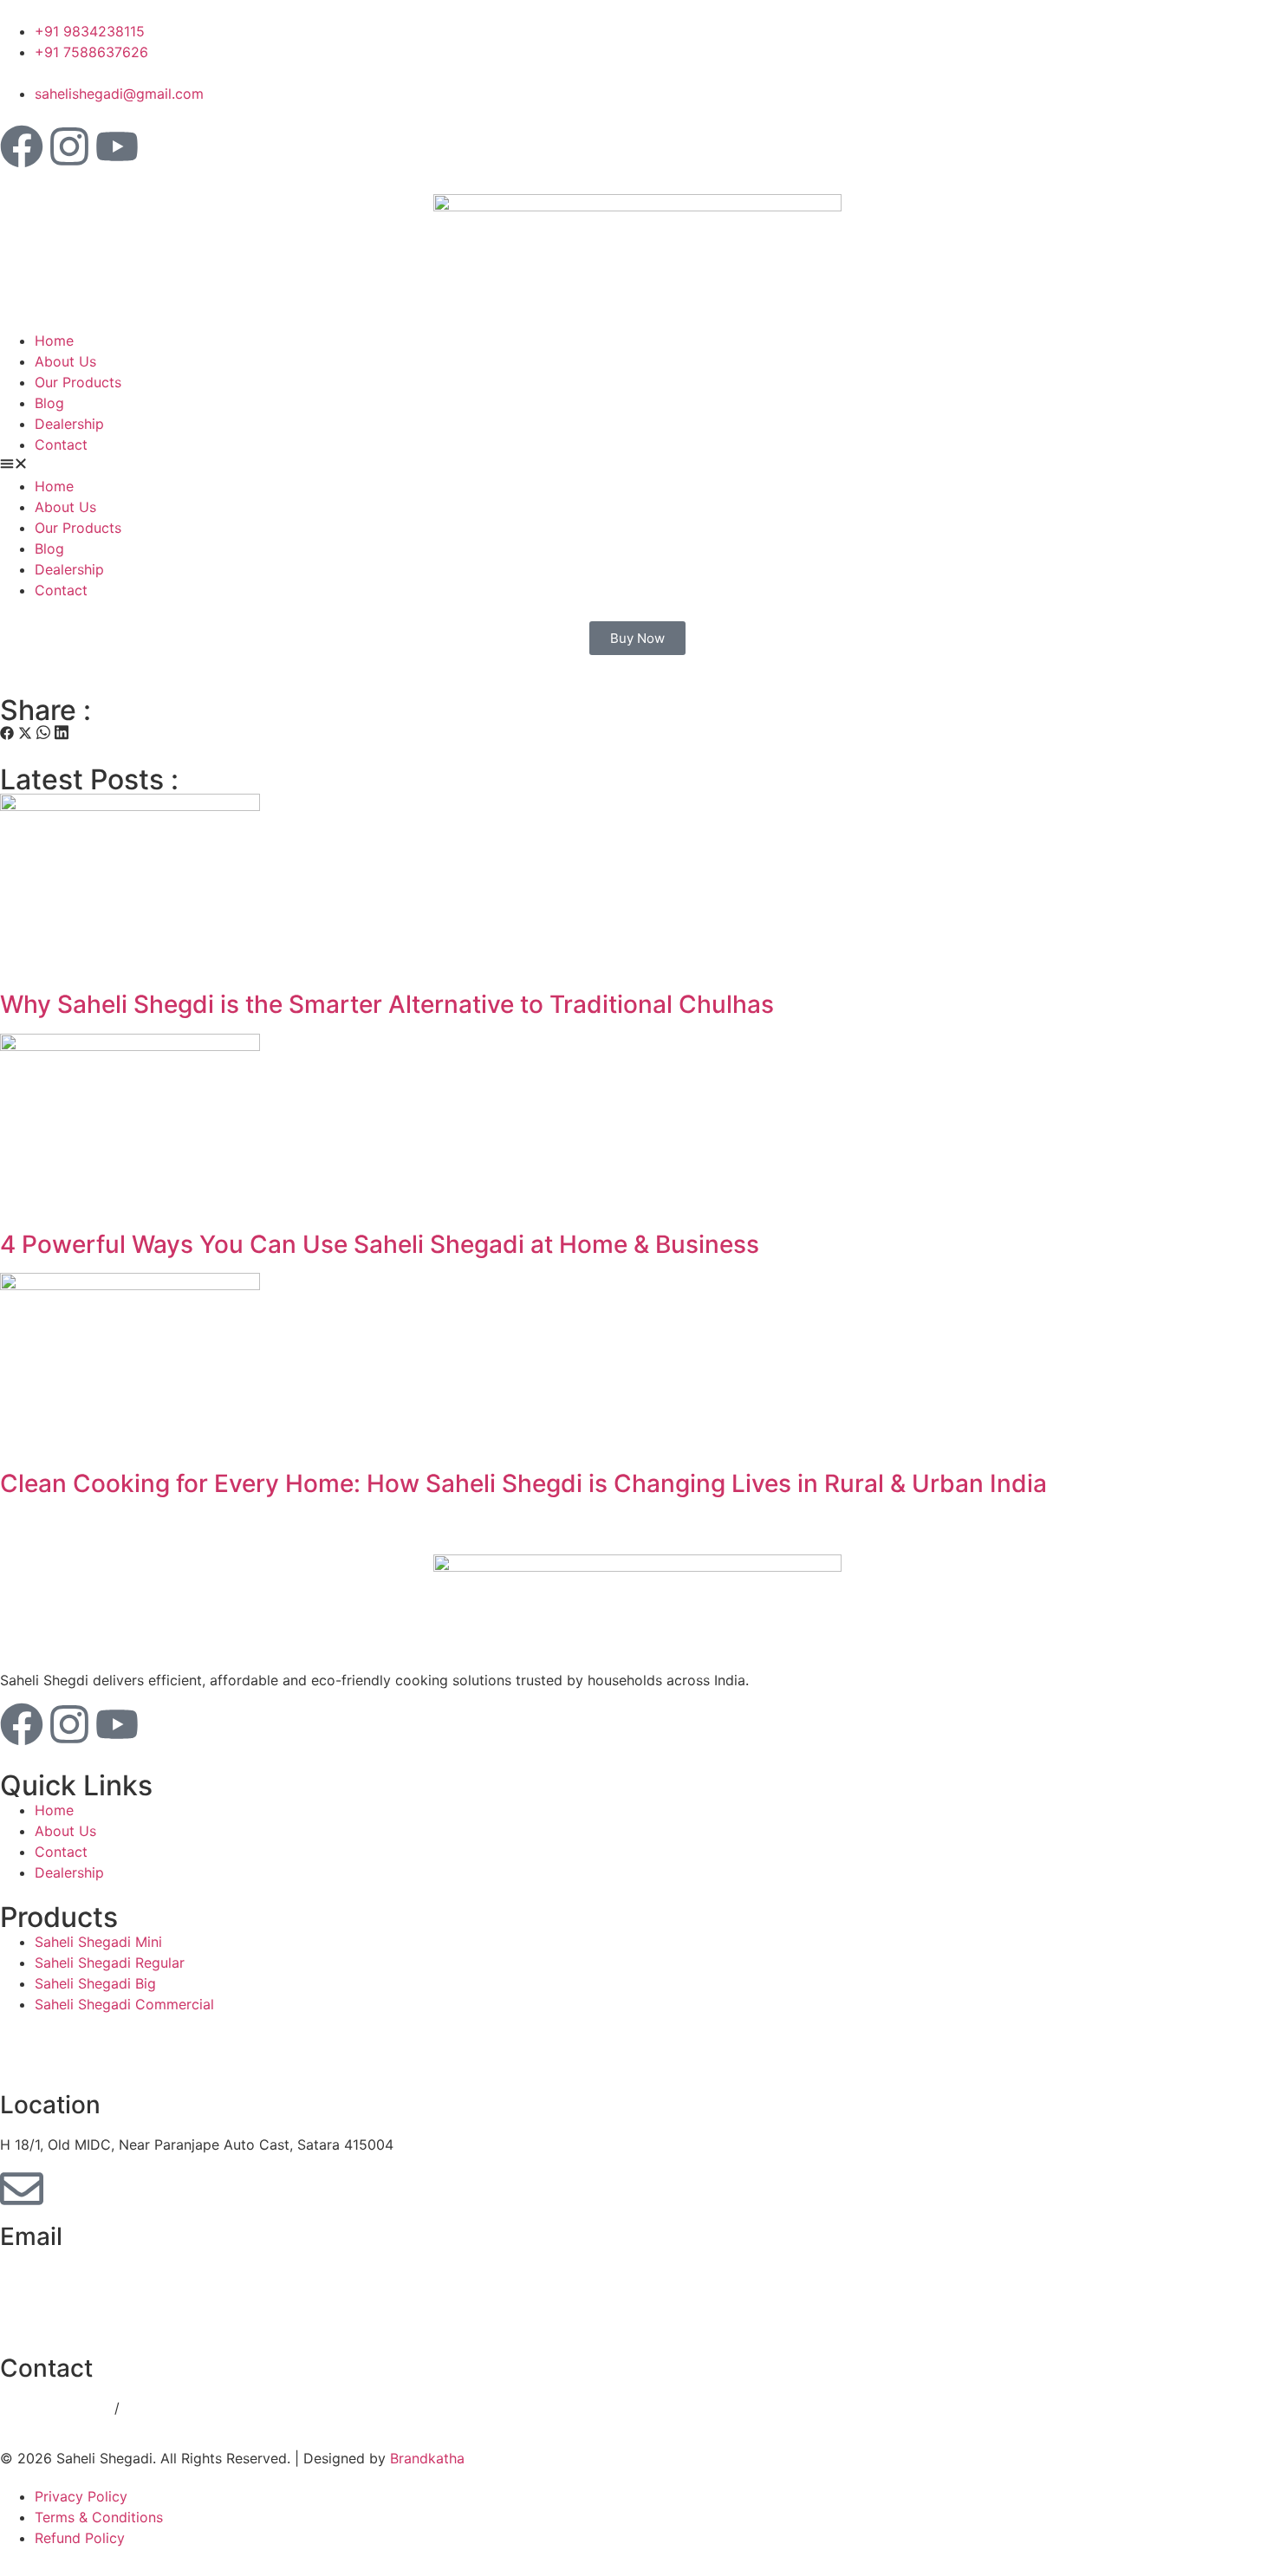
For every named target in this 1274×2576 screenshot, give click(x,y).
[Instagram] (69, 146)
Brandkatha (427, 2458)
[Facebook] (22, 146)
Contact (61, 444)
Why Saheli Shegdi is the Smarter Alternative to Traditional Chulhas (387, 1004)
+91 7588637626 (181, 2408)
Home (54, 341)
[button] (637, 465)
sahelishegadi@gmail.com (84, 2276)
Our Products (78, 382)
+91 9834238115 (57, 2408)
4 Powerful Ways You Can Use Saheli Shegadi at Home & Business (380, 1244)
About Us (65, 361)
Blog (49, 403)
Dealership (69, 424)
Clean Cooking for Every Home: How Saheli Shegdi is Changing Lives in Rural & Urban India (523, 1483)
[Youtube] (117, 146)
